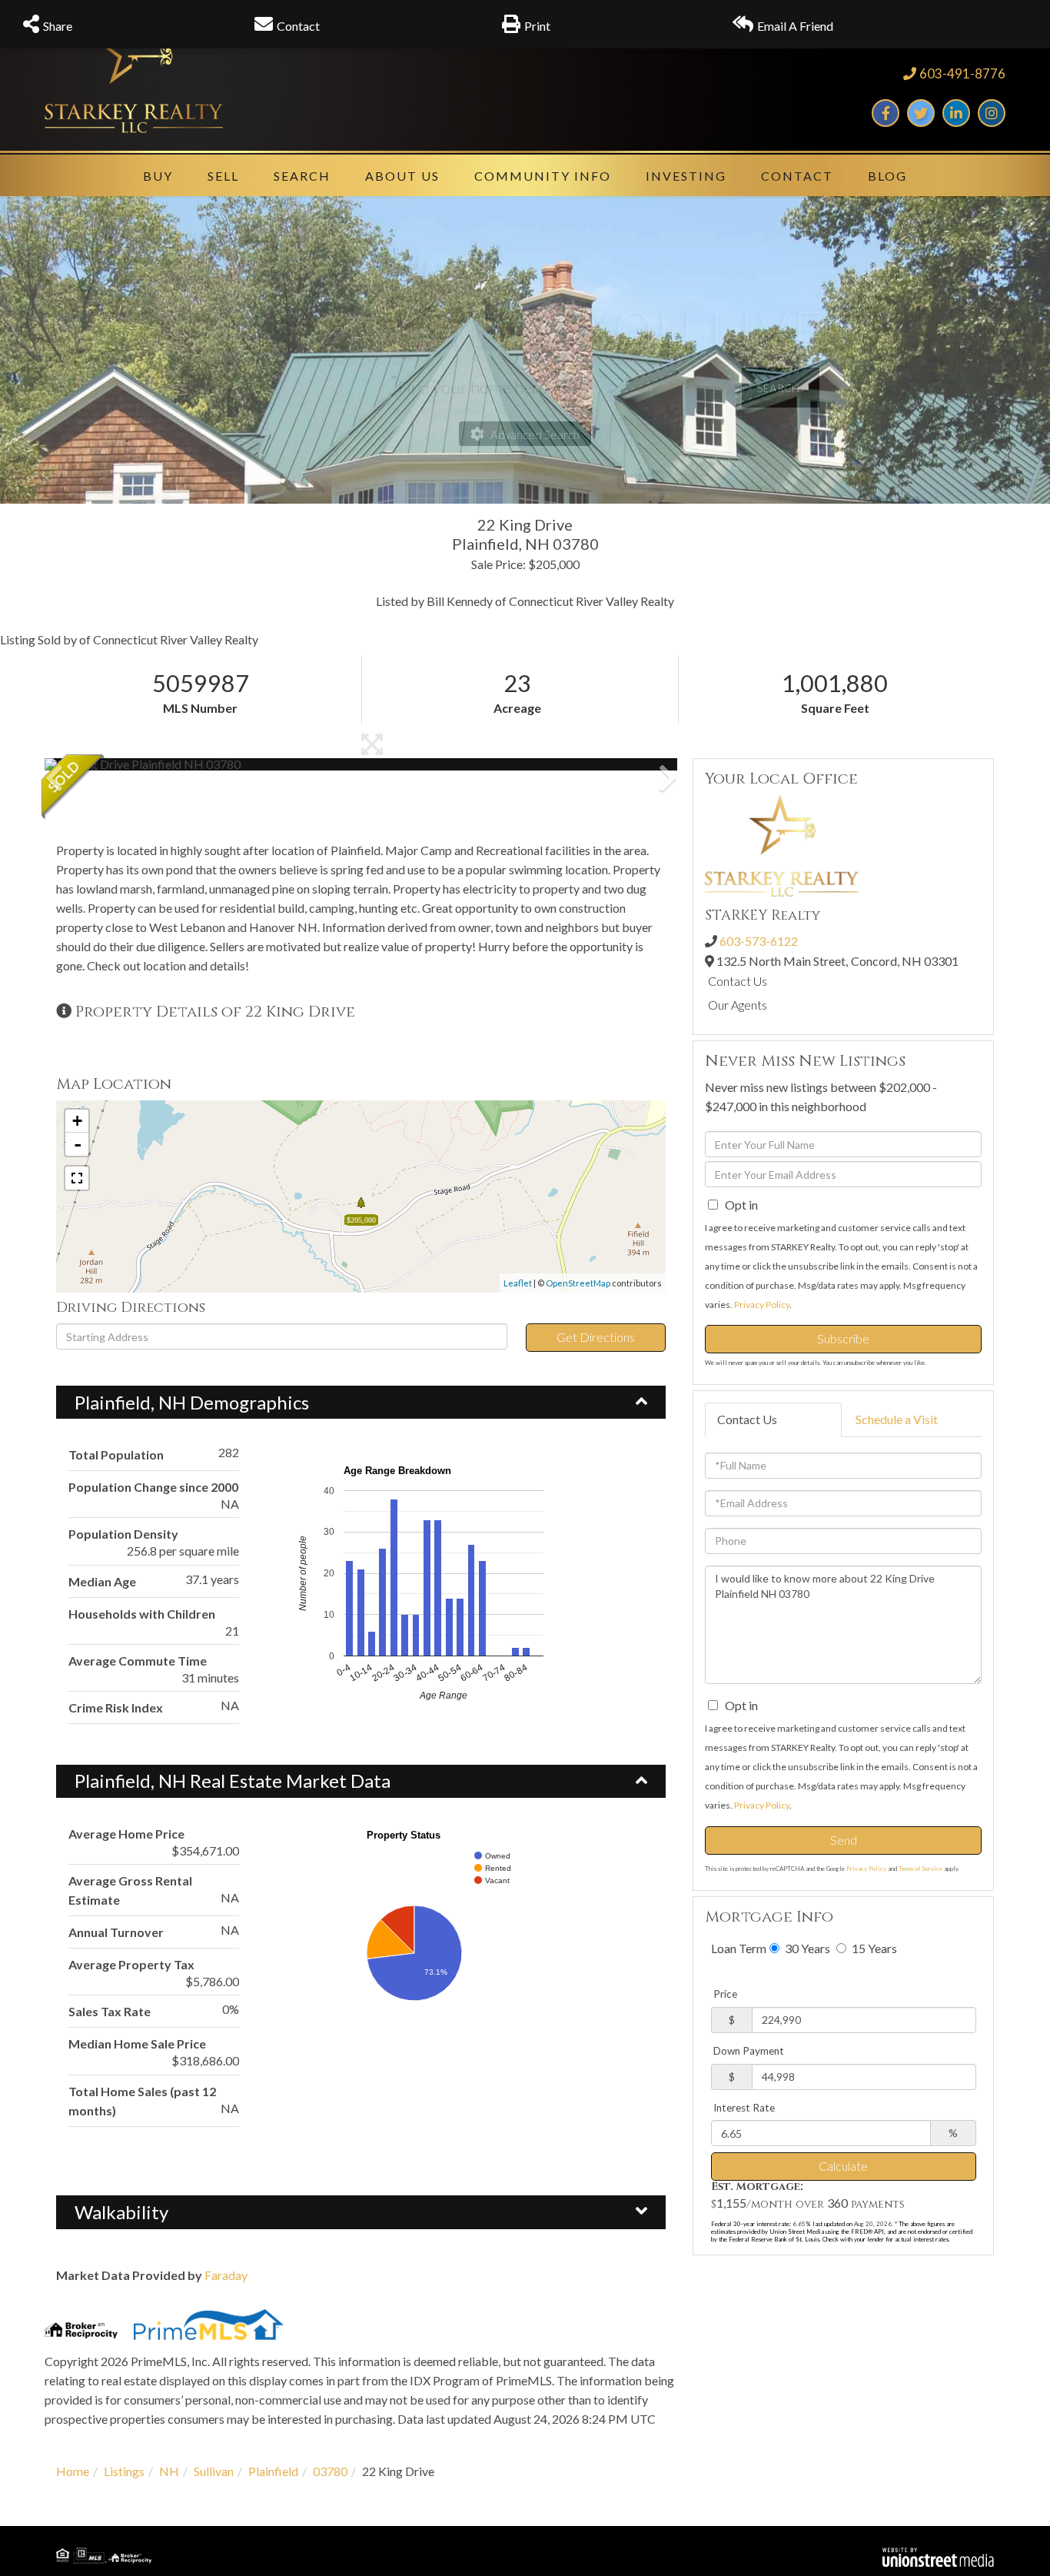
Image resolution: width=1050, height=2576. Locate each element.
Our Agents (738, 1005)
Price (725, 1994)
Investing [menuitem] (686, 176)
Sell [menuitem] (223, 176)
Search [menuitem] (302, 176)
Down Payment (749, 2051)
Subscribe (843, 1338)
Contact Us (738, 981)
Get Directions (596, 1337)
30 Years (806, 1948)
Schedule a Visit (897, 1419)
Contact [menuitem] (797, 176)
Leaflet (518, 1283)
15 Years (873, 1948)
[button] (102, 764)
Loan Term (739, 1948)
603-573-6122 (759, 941)
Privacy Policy (762, 1305)
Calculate (843, 2166)
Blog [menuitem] (887, 176)
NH (169, 2471)
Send (844, 1840)
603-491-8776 (962, 73)
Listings (124, 2471)
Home (73, 2471)
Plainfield (273, 2471)
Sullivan (214, 2471)
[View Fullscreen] (77, 1178)
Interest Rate (744, 2108)
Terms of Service (920, 1869)
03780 (330, 2471)
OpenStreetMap (578, 1283)
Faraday (226, 2275)
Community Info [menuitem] (543, 176)
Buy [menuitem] (158, 176)
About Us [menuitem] (402, 176)
